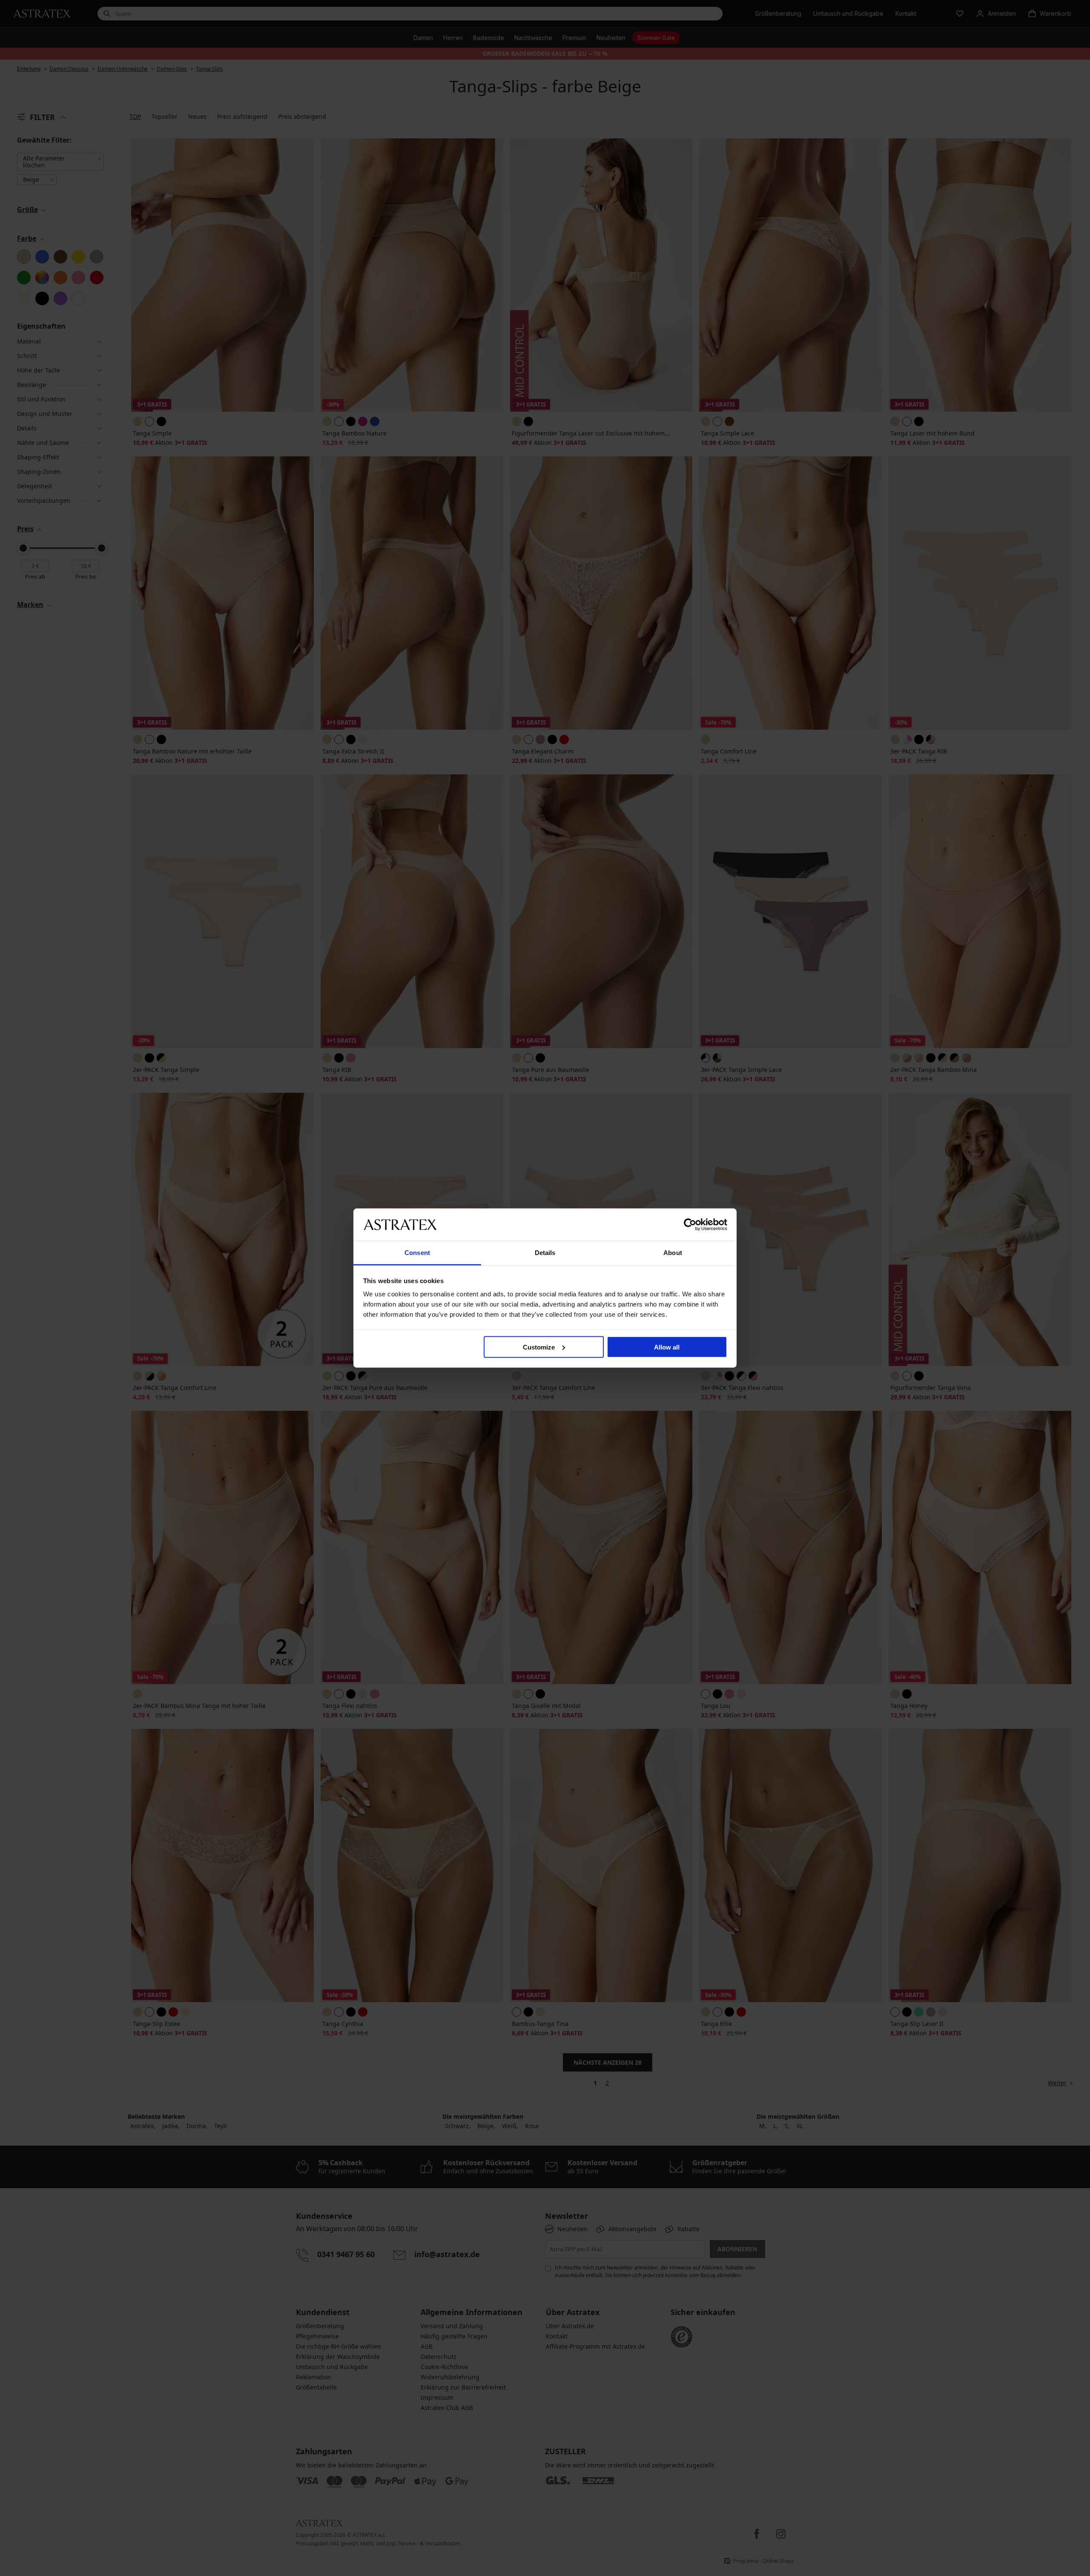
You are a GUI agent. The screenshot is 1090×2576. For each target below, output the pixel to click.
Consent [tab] (417, 1253)
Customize (539, 1347)
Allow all (667, 1347)
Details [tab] (545, 1253)
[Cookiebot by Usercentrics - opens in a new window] (690, 1224)
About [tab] (673, 1253)
